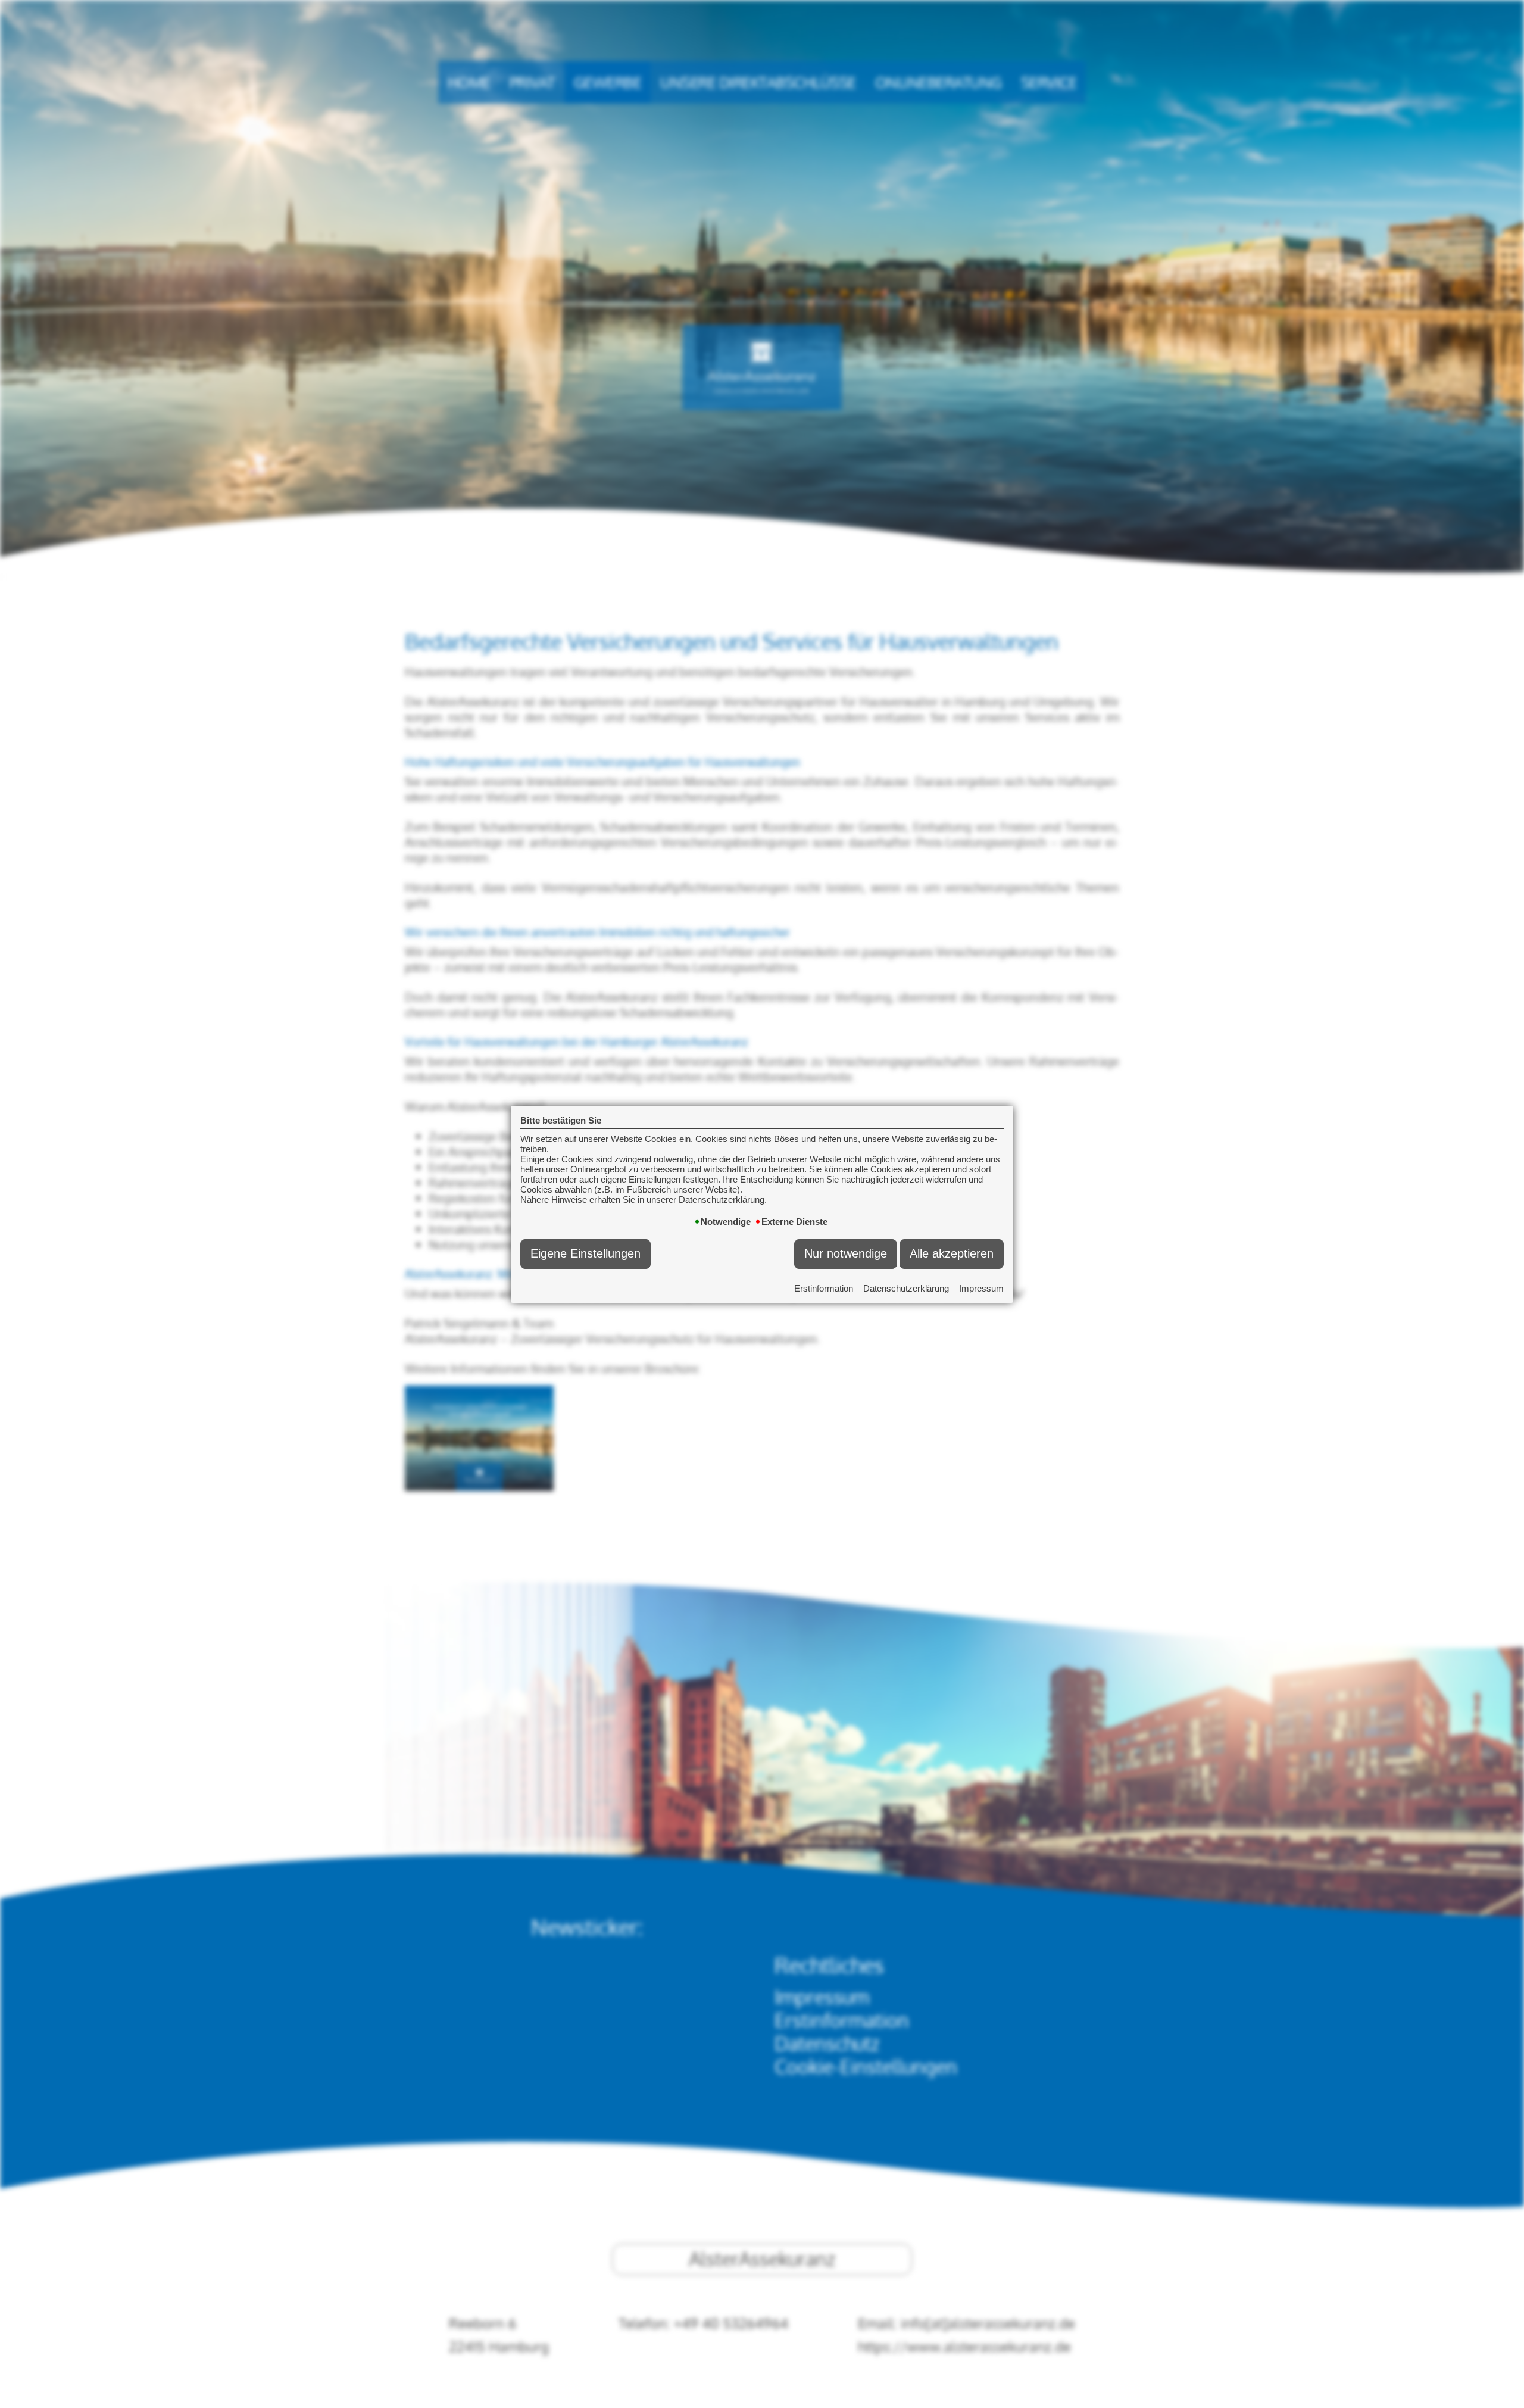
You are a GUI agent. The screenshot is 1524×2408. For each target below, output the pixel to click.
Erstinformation (824, 1288)
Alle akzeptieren (952, 1253)
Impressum (981, 1288)
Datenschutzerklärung (906, 1288)
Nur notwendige (846, 1253)
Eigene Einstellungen (585, 1253)
